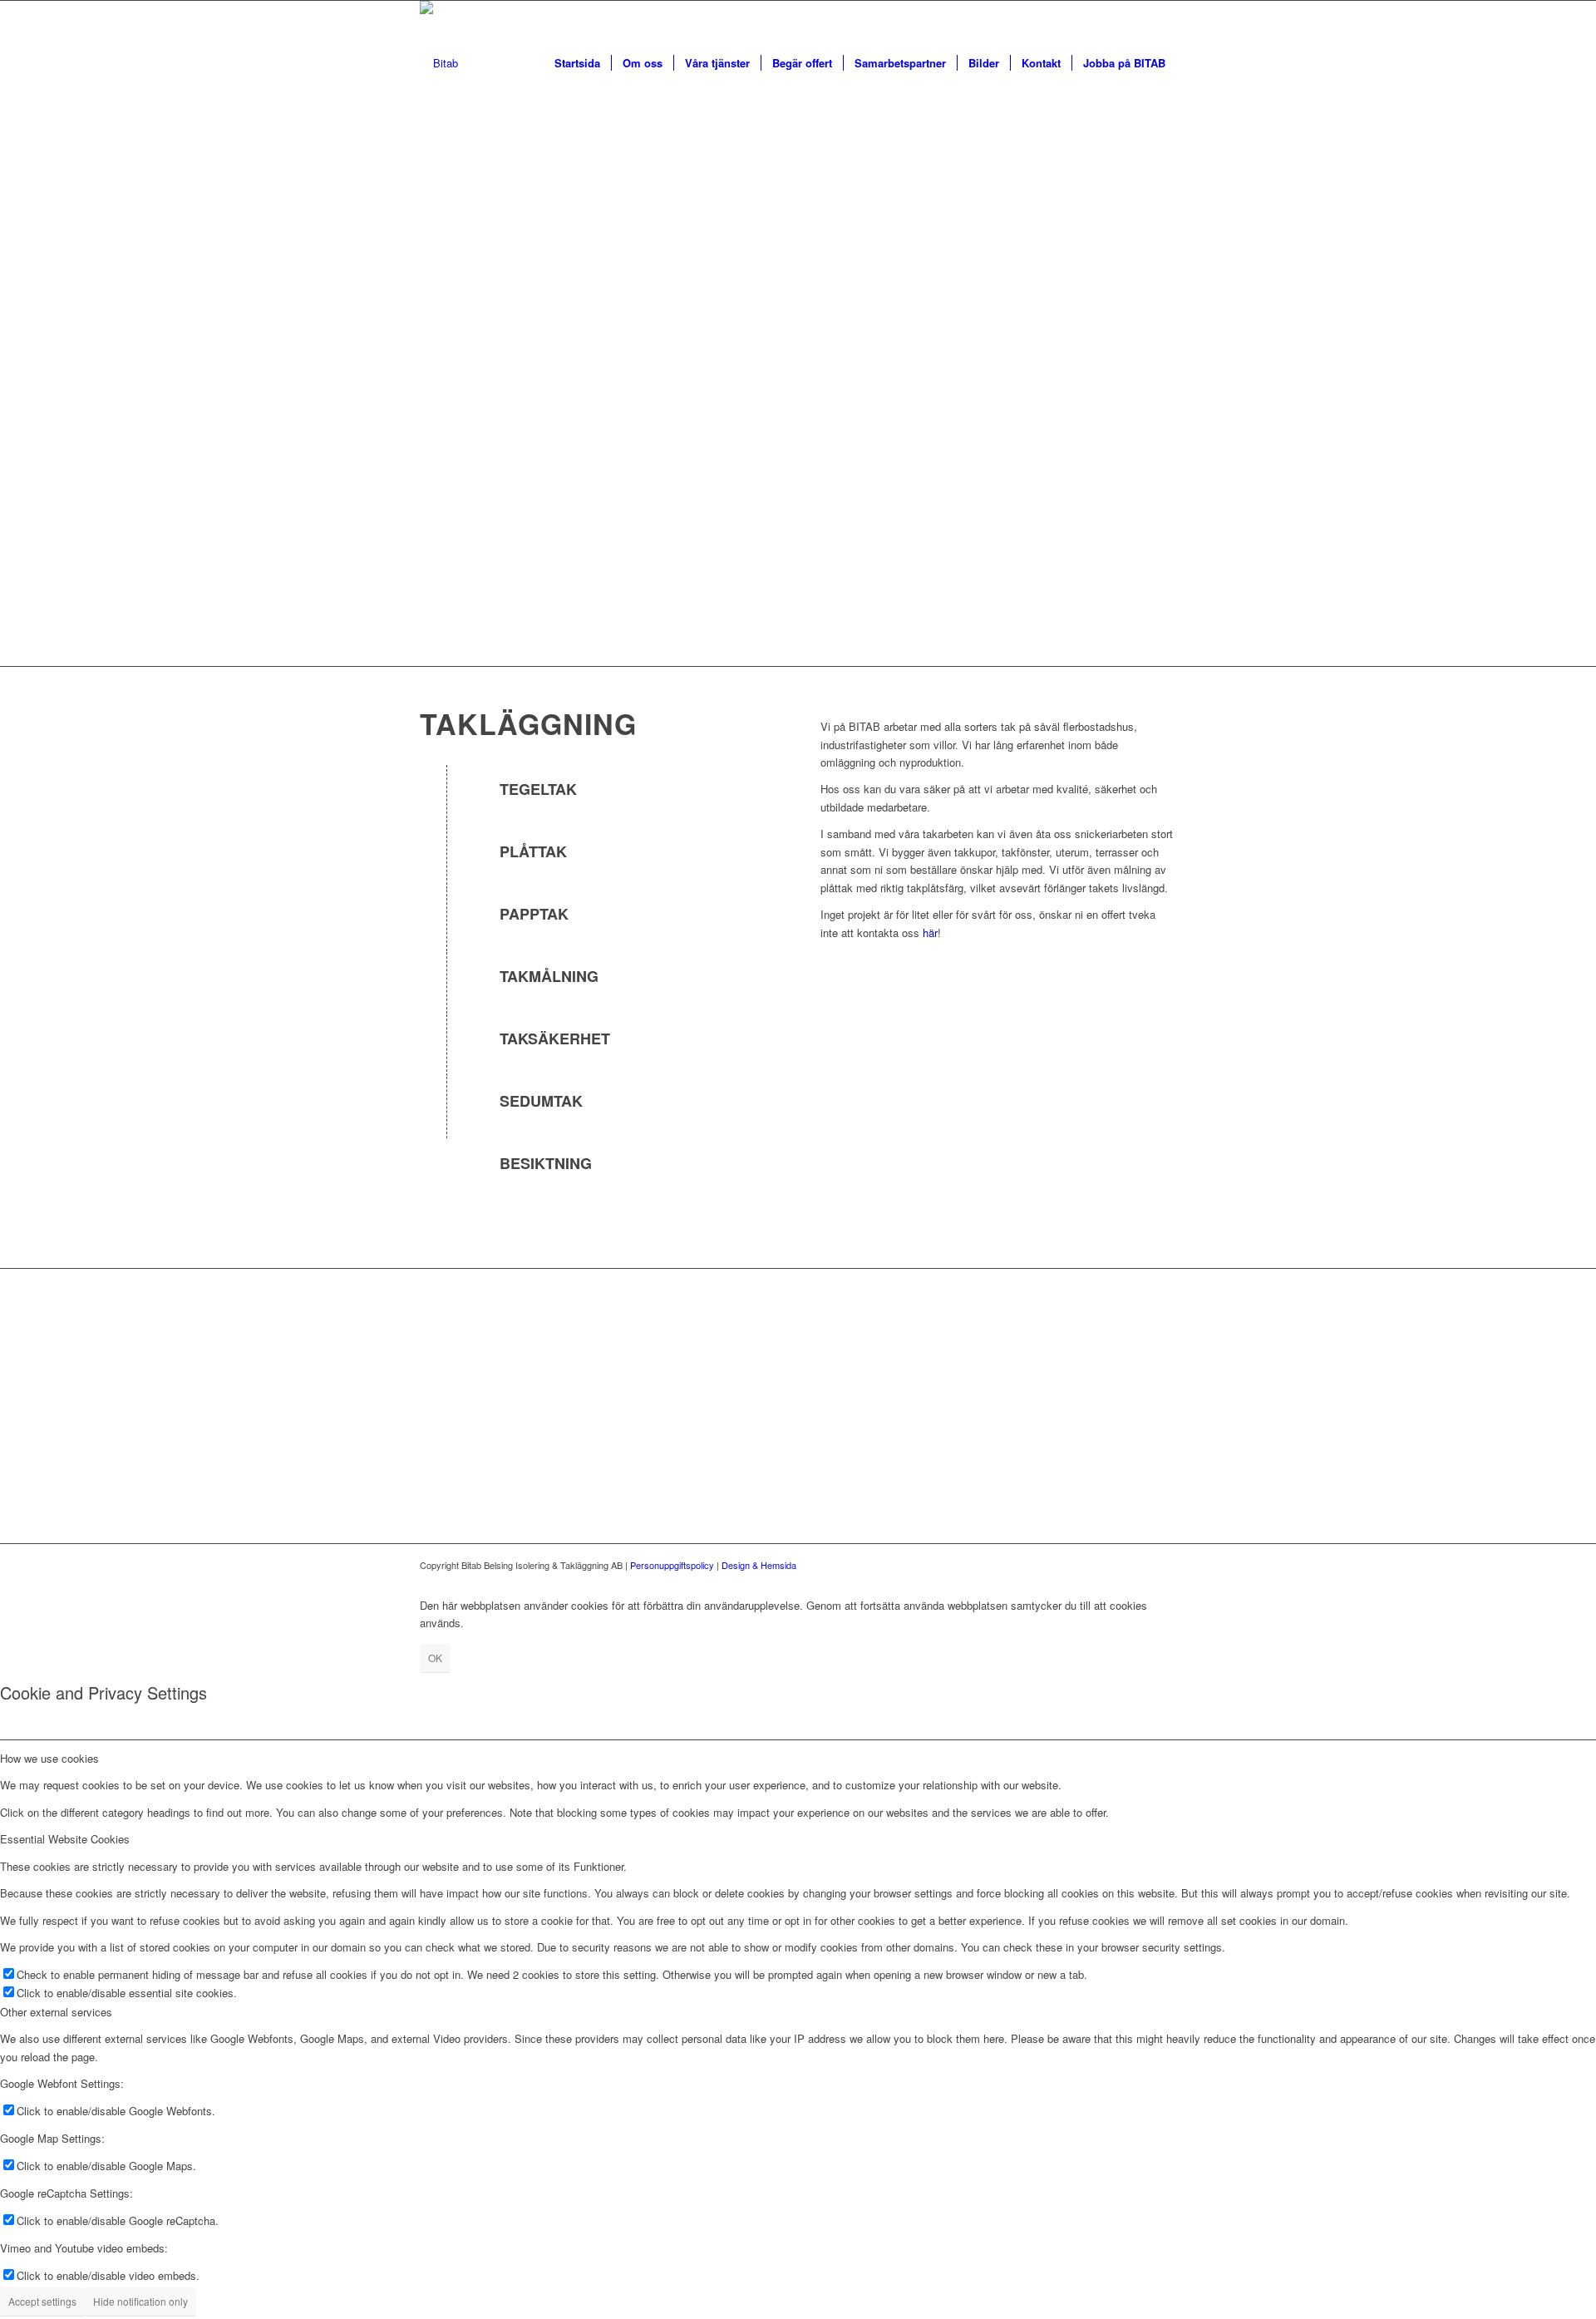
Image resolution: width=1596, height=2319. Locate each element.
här (930, 933)
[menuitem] (577, 63)
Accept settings (42, 2301)
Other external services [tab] (56, 2012)
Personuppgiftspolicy (672, 1565)
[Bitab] (439, 63)
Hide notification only (140, 2301)
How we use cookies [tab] (49, 1758)
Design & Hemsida (759, 1565)
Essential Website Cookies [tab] (65, 1839)
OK (435, 1658)
